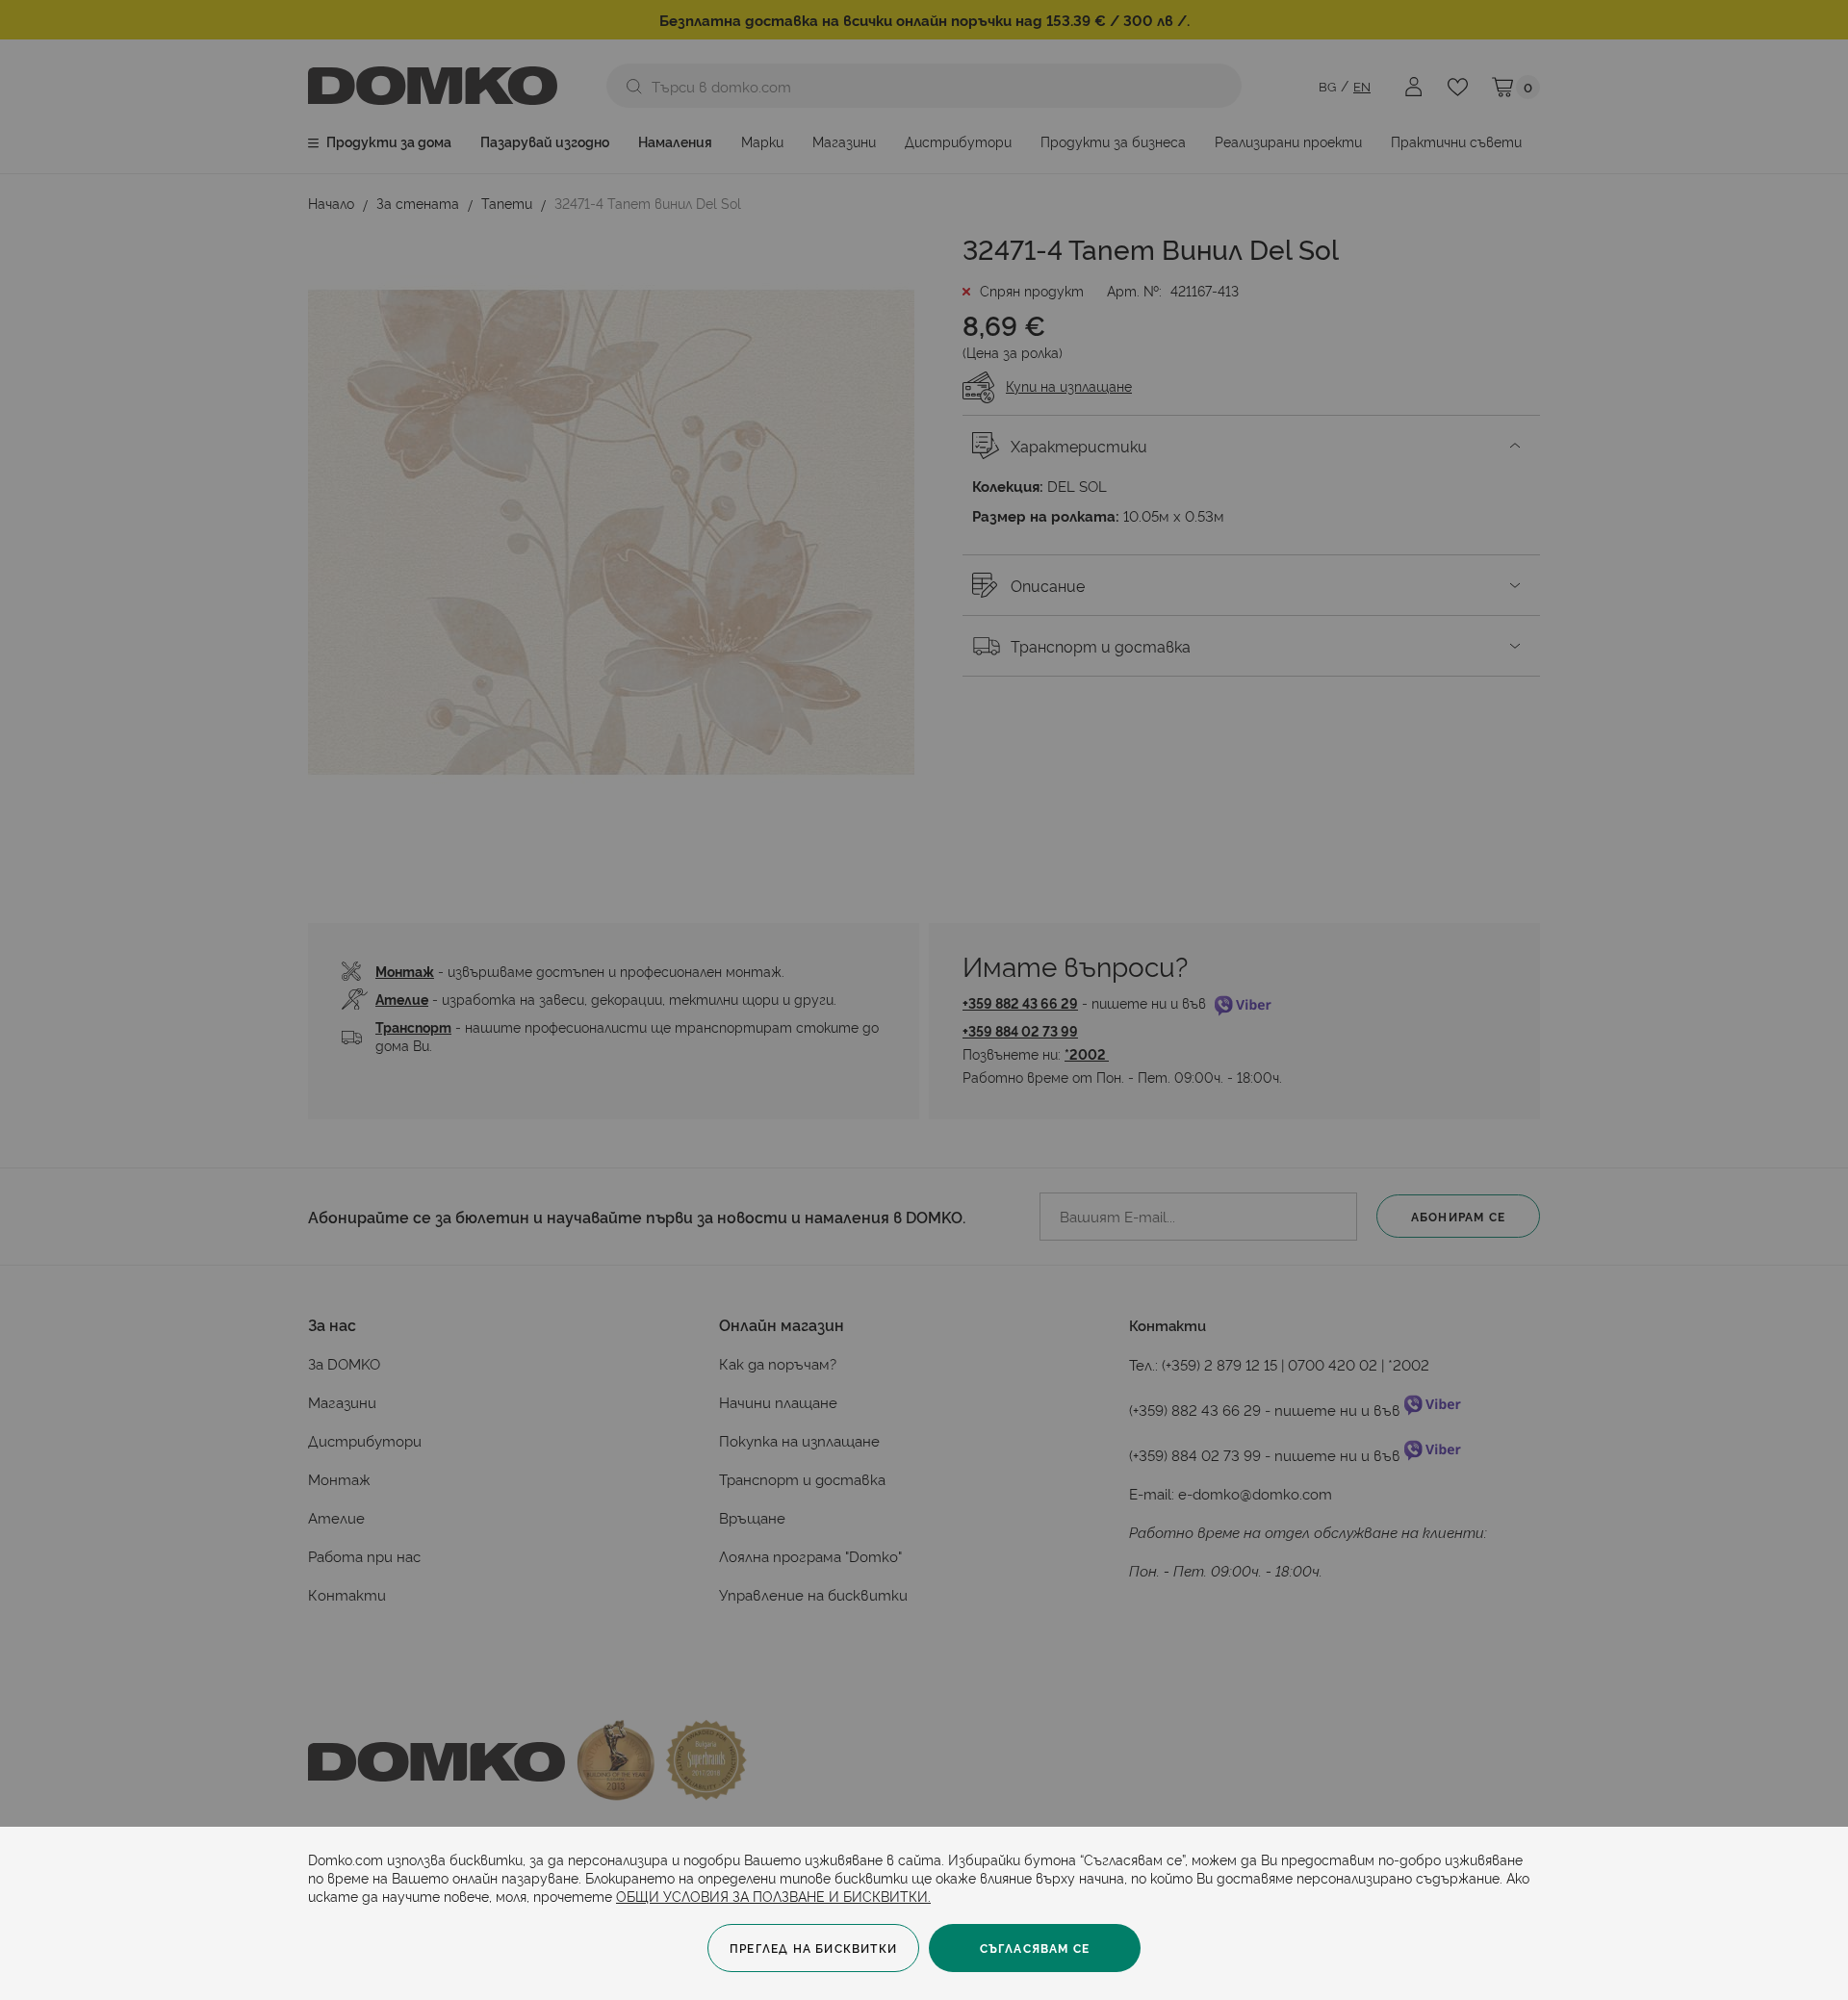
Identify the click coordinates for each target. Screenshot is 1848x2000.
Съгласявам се (1035, 1948)
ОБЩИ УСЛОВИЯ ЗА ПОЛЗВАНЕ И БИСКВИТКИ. (773, 1896)
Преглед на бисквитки (813, 1948)
